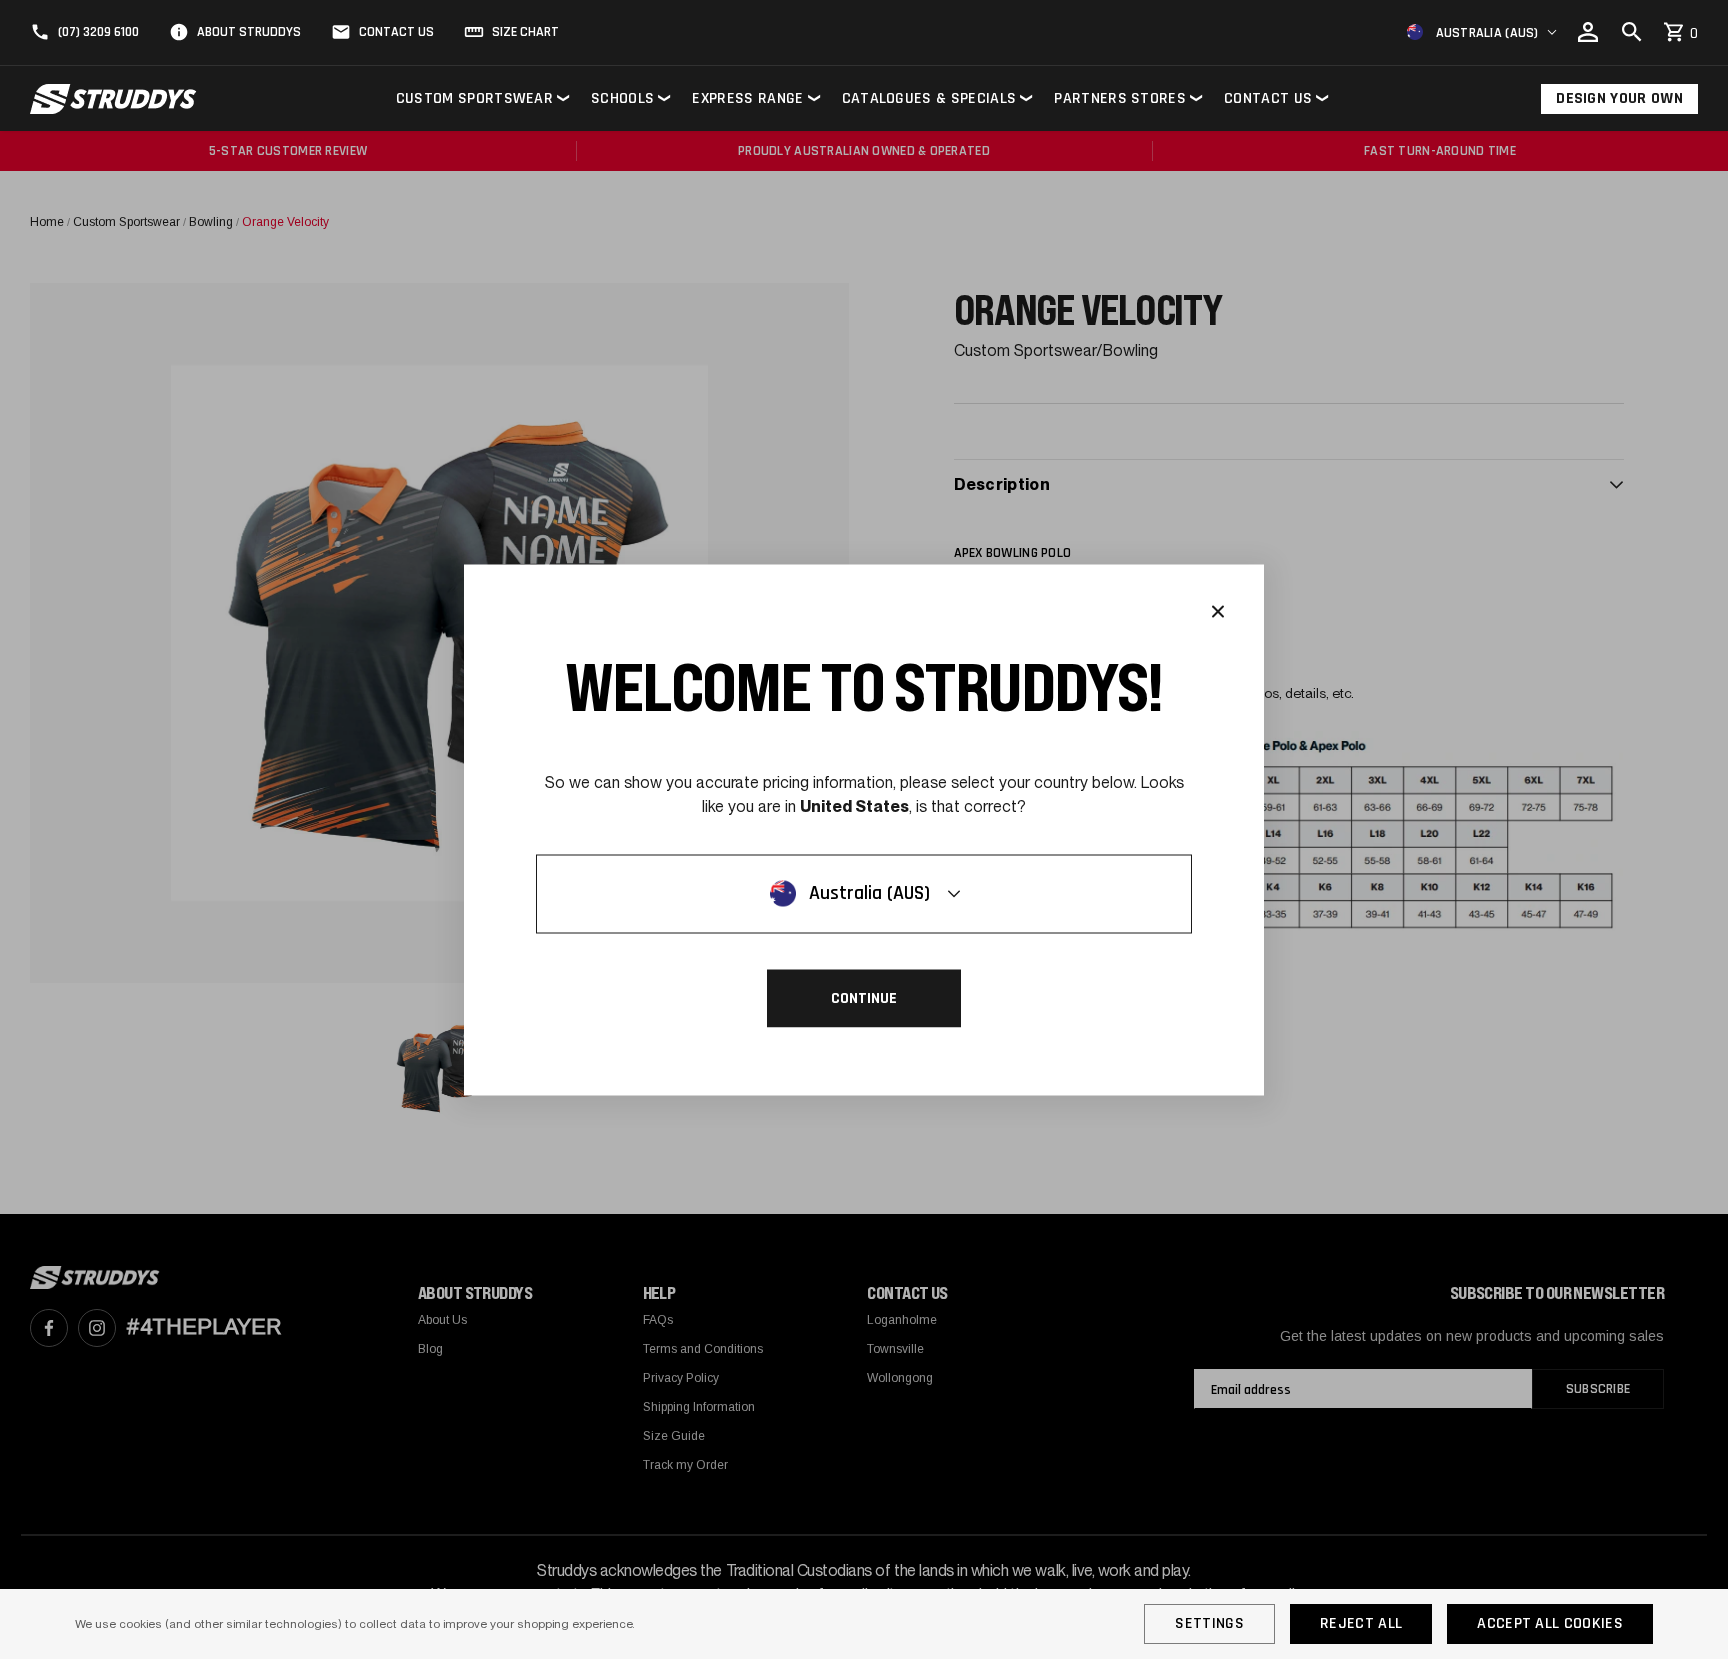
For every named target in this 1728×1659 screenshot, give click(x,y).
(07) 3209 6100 (98, 32)
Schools (622, 98)
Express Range (747, 98)
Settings (1209, 1623)
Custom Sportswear (474, 98)
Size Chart (525, 32)
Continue (864, 997)
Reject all (1361, 1623)
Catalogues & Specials (929, 98)
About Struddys (249, 32)
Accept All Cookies (1550, 1623)
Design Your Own (1619, 98)
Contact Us (396, 32)
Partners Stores (1120, 98)
